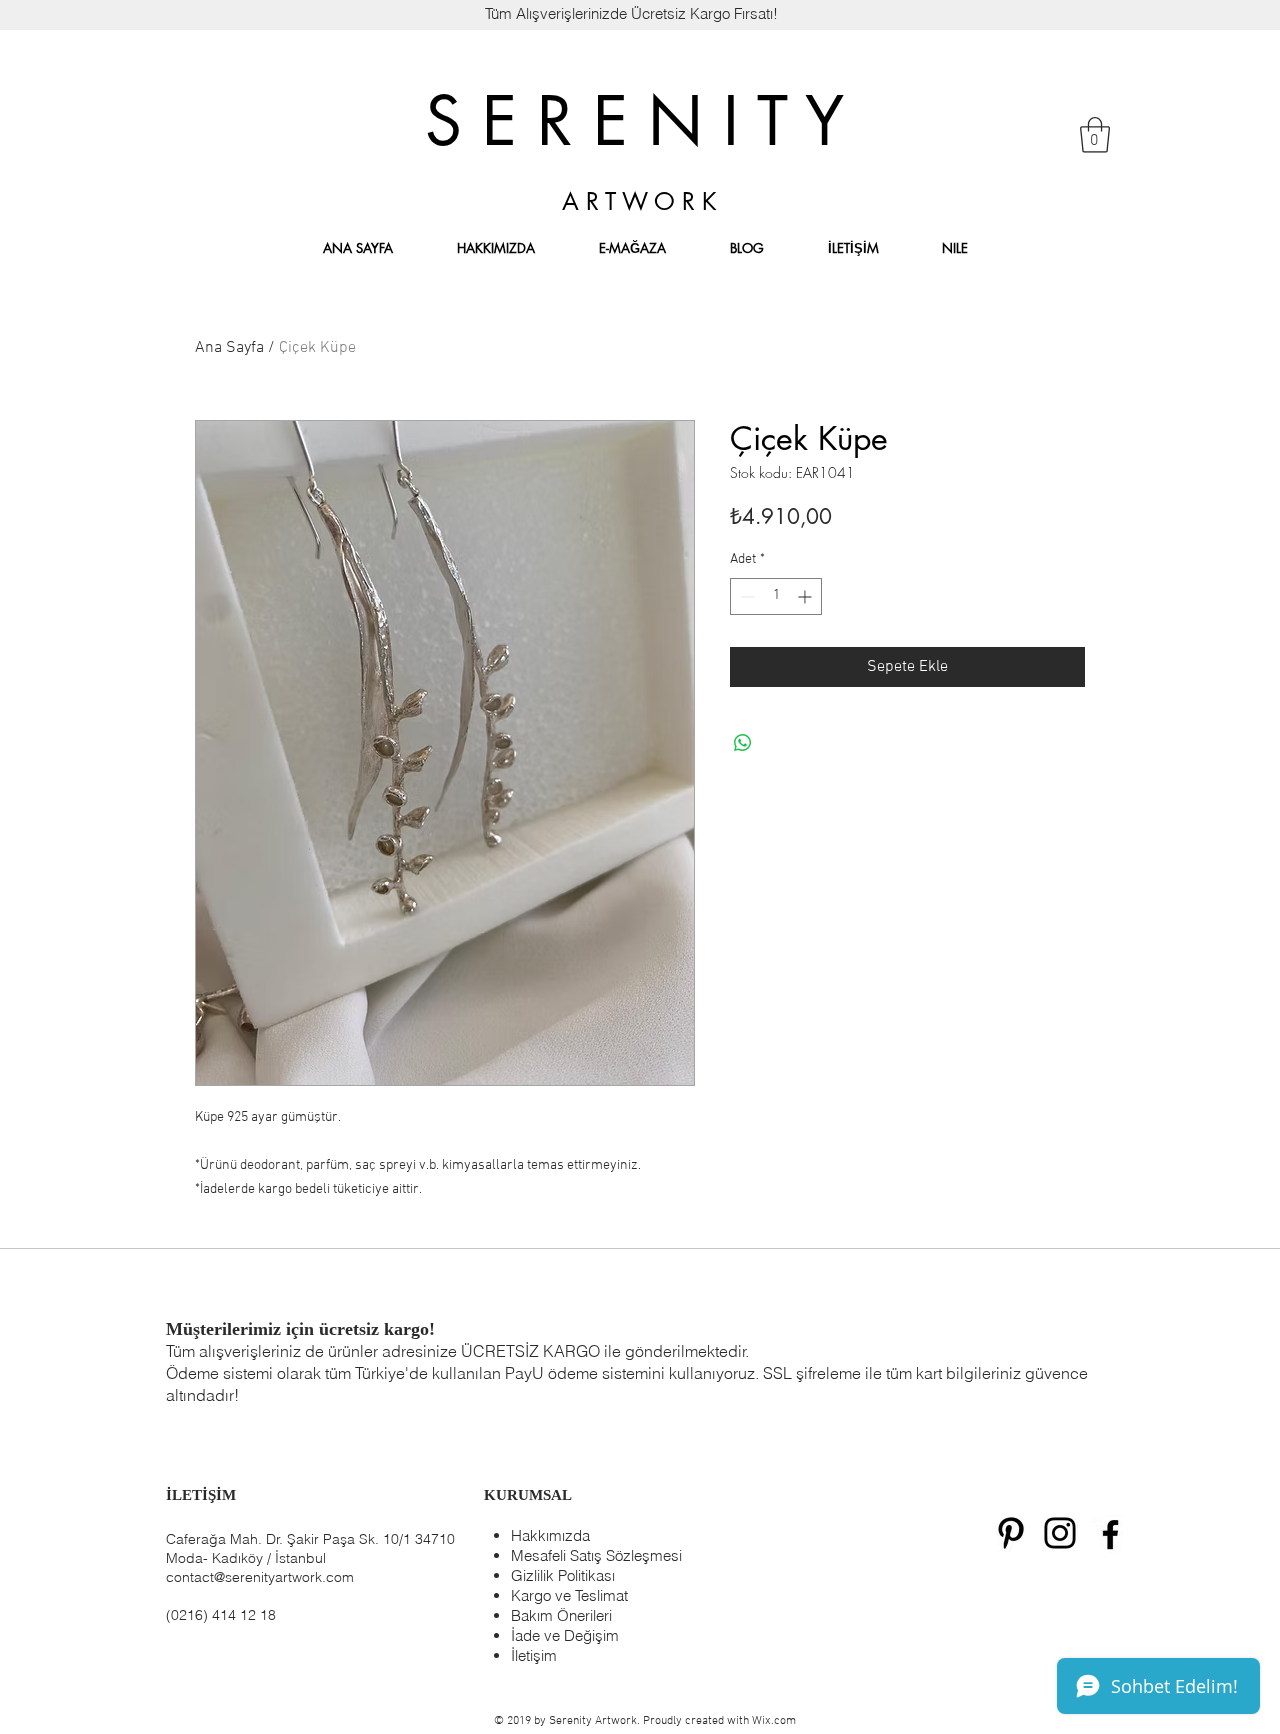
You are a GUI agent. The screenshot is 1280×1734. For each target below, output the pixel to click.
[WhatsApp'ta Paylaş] (743, 743)
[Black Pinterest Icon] (1011, 1533)
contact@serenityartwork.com (260, 1577)
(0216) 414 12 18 (221, 1615)
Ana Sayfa (229, 348)
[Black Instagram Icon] (1060, 1533)
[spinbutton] (776, 596)
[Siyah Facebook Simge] (1110, 1534)
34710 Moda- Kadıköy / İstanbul (310, 1548)
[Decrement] (745, 596)
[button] (1095, 135)
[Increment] (806, 596)
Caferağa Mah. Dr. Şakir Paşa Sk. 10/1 (288, 1539)
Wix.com (774, 1721)
